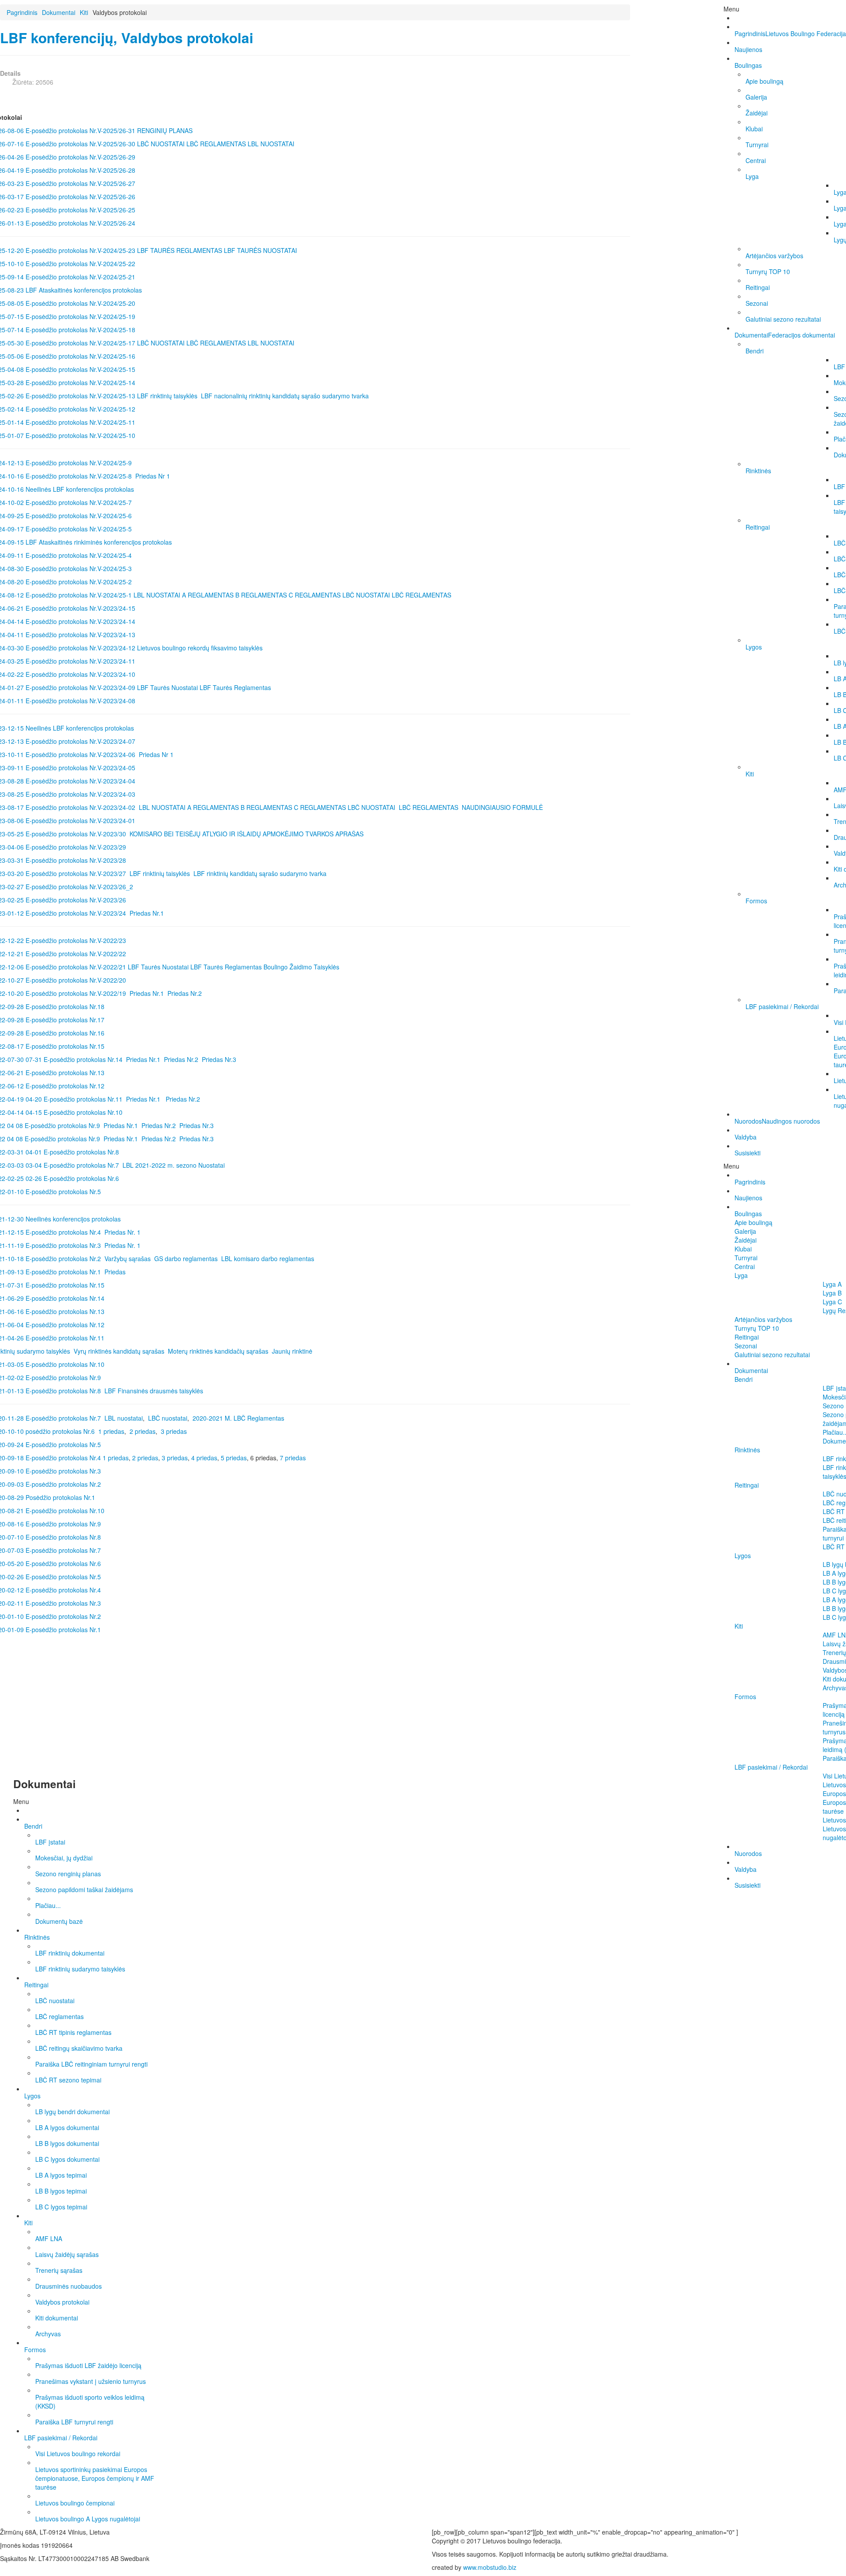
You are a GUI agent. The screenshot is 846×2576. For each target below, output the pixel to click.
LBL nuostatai (124, 1418)
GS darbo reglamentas (186, 1258)
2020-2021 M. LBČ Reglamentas (238, 1418)
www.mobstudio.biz (490, 2567)
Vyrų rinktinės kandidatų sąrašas (119, 1351)
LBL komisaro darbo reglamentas (268, 1258)
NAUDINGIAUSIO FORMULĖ (502, 807)
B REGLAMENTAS (261, 595)
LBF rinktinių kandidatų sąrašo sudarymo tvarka (260, 873)
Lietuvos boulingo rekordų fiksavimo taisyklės (200, 648)
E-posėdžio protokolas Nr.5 (62, 1444)
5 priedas (234, 1458)
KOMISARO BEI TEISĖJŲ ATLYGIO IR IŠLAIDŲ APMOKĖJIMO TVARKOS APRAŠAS (247, 834)
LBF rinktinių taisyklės (167, 396)
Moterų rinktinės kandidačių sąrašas (218, 1351)
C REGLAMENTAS (315, 595)
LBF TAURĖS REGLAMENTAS (180, 250)
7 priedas (293, 1458)
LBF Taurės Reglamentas (235, 687)
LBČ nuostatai (168, 1418)
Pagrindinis (22, 12)
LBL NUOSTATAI (271, 144)
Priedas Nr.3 (219, 1059)
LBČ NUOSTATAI (161, 144)
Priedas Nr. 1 (122, 1232)
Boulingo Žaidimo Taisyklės (302, 967)
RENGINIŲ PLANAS (165, 130)
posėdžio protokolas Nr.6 (60, 1431)
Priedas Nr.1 (147, 913)
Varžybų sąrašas (128, 1258)
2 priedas (143, 1431)
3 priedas (174, 1431)
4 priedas (204, 1458)
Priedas (115, 1272)
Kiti (84, 12)
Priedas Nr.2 (186, 993)
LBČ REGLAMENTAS (216, 144)
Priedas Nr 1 (153, 476)
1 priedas (111, 1431)
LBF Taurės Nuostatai (167, 687)
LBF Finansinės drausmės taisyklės (154, 1391)
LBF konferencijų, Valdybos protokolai (127, 38)
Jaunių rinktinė (292, 1351)
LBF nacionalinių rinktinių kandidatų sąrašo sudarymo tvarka (285, 396)
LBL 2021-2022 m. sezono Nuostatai (174, 1165)
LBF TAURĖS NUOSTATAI (260, 250)
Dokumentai (59, 12)
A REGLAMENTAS (208, 595)
